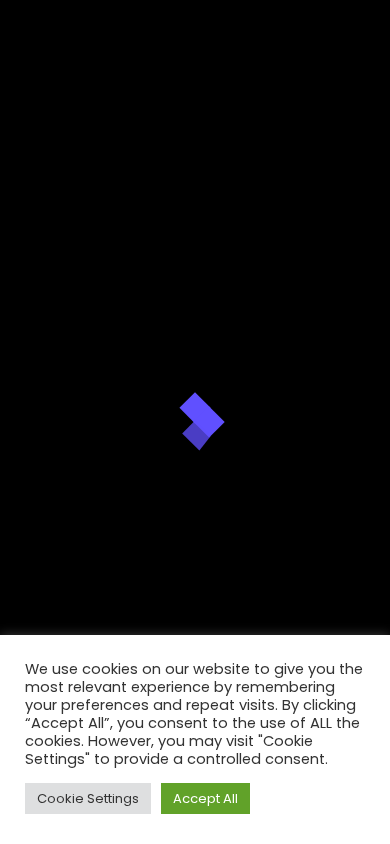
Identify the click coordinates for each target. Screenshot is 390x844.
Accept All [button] (205, 798)
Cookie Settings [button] (88, 798)
